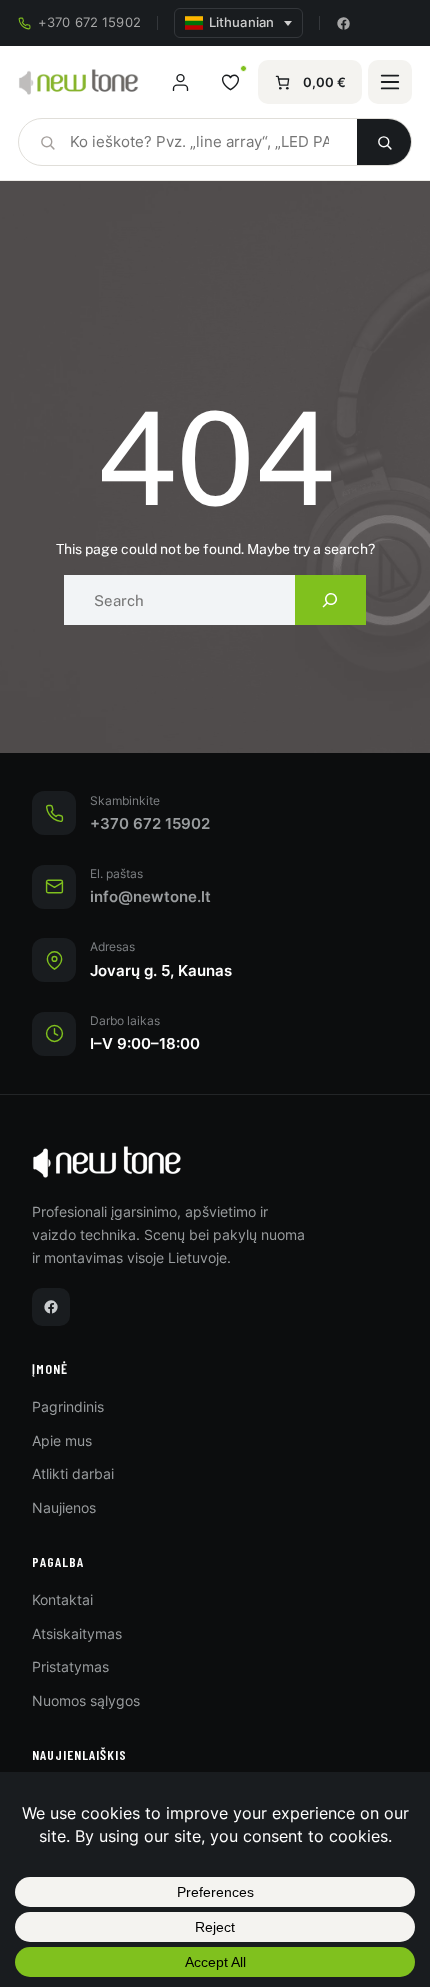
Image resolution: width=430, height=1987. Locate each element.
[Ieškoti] (384, 142)
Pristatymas (70, 1666)
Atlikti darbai (73, 1473)
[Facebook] (343, 23)
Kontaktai (62, 1599)
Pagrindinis (68, 1406)
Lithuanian (241, 22)
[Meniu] (390, 82)
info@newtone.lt (150, 897)
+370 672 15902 (89, 22)
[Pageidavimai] (230, 82)
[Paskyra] (180, 82)
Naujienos (64, 1507)
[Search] (330, 599)
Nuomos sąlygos (86, 1700)
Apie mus (62, 1440)
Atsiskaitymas (77, 1633)
